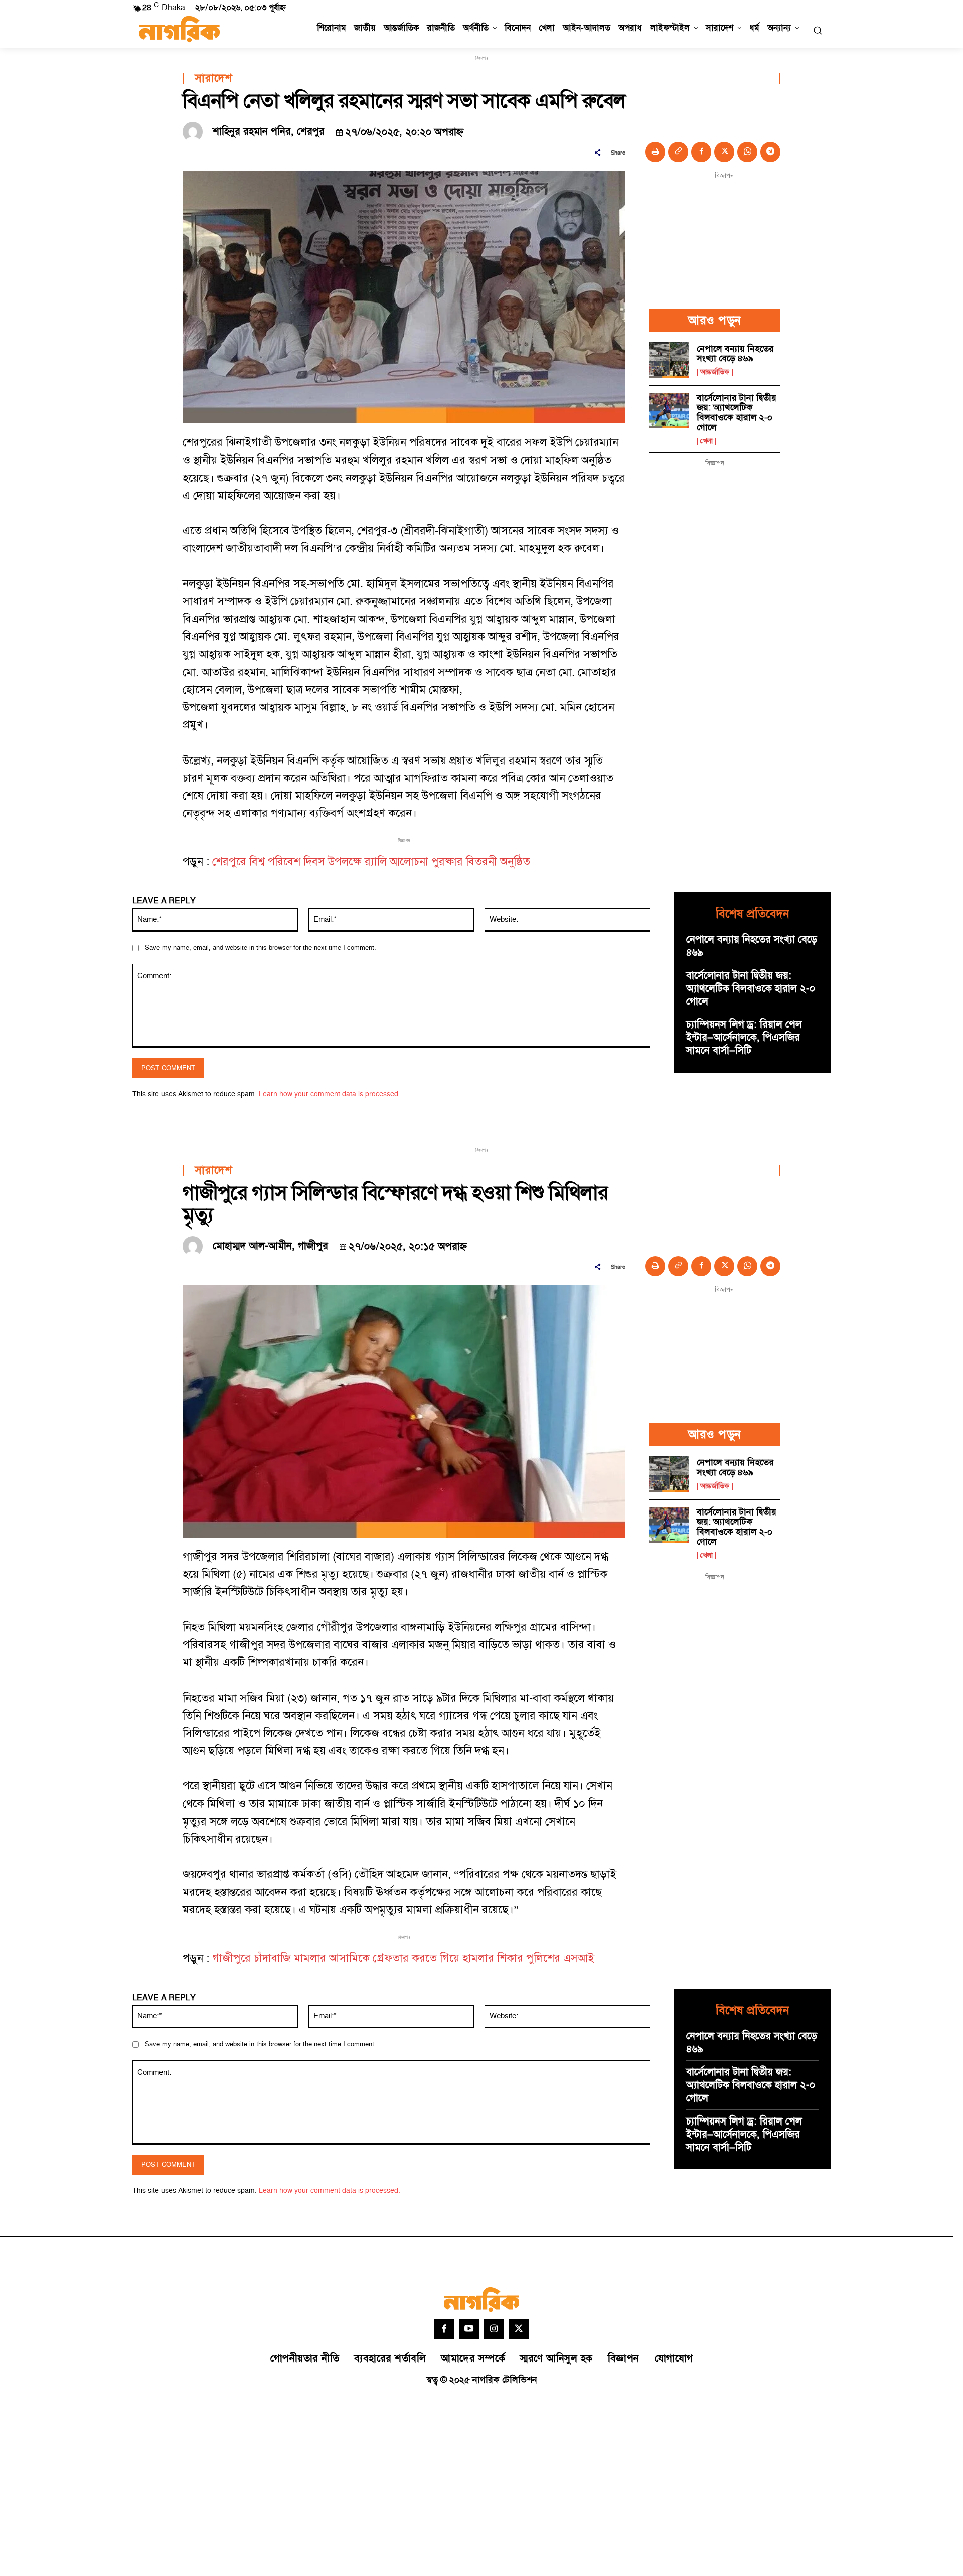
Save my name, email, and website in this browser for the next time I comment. (261, 948)
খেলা (706, 441)
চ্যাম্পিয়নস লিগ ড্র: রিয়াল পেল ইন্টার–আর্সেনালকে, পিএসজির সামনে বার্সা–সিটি (744, 1038)
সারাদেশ (213, 79)
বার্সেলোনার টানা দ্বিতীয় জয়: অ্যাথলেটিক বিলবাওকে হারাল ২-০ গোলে (737, 413)
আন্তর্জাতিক (715, 372)
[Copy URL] (678, 152)
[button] (818, 30)
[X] (724, 152)
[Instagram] (494, 2329)
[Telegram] (770, 152)
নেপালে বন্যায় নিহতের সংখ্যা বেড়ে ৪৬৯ (735, 354)
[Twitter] (519, 2329)
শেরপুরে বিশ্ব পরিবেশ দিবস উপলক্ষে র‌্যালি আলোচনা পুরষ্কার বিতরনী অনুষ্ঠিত (371, 862)
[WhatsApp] (747, 152)
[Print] (655, 152)
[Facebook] (701, 152)
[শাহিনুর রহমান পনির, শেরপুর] (195, 132)
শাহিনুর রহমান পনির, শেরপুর (269, 132)
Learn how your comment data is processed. (330, 1094)
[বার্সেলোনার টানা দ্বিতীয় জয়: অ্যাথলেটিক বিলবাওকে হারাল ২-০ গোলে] (669, 411)
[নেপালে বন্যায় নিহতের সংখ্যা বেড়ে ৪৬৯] (669, 360)
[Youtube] (469, 2329)
